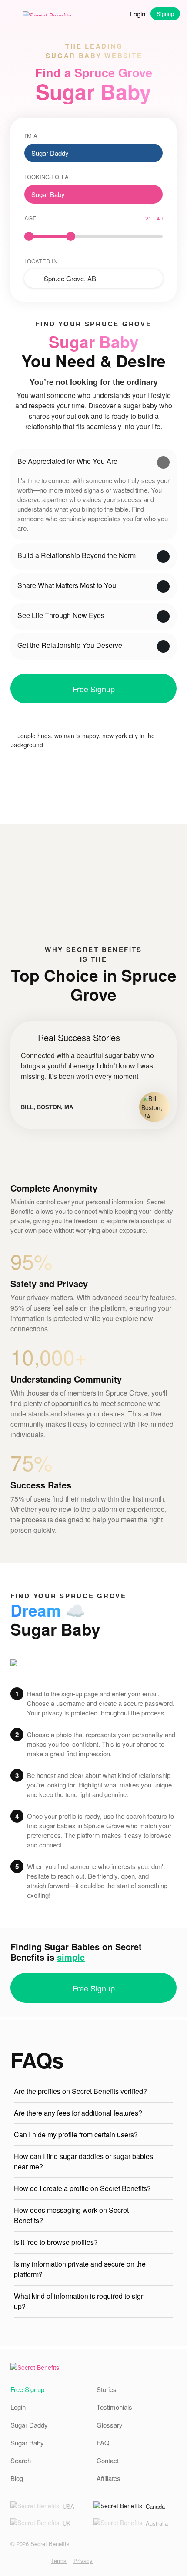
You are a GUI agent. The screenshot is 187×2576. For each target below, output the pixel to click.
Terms (59, 2561)
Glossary (110, 2425)
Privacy (83, 2561)
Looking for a (47, 177)
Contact (108, 2460)
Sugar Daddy (29, 2425)
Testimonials (114, 2407)
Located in (41, 261)
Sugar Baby (27, 2443)
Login (138, 14)
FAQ (103, 2443)
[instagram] (14, 2561)
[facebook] (27, 2561)
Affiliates (109, 2478)
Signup (165, 14)
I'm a (31, 136)
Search (21, 2460)
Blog (17, 2478)
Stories (107, 2389)
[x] (41, 2561)
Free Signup (94, 689)
